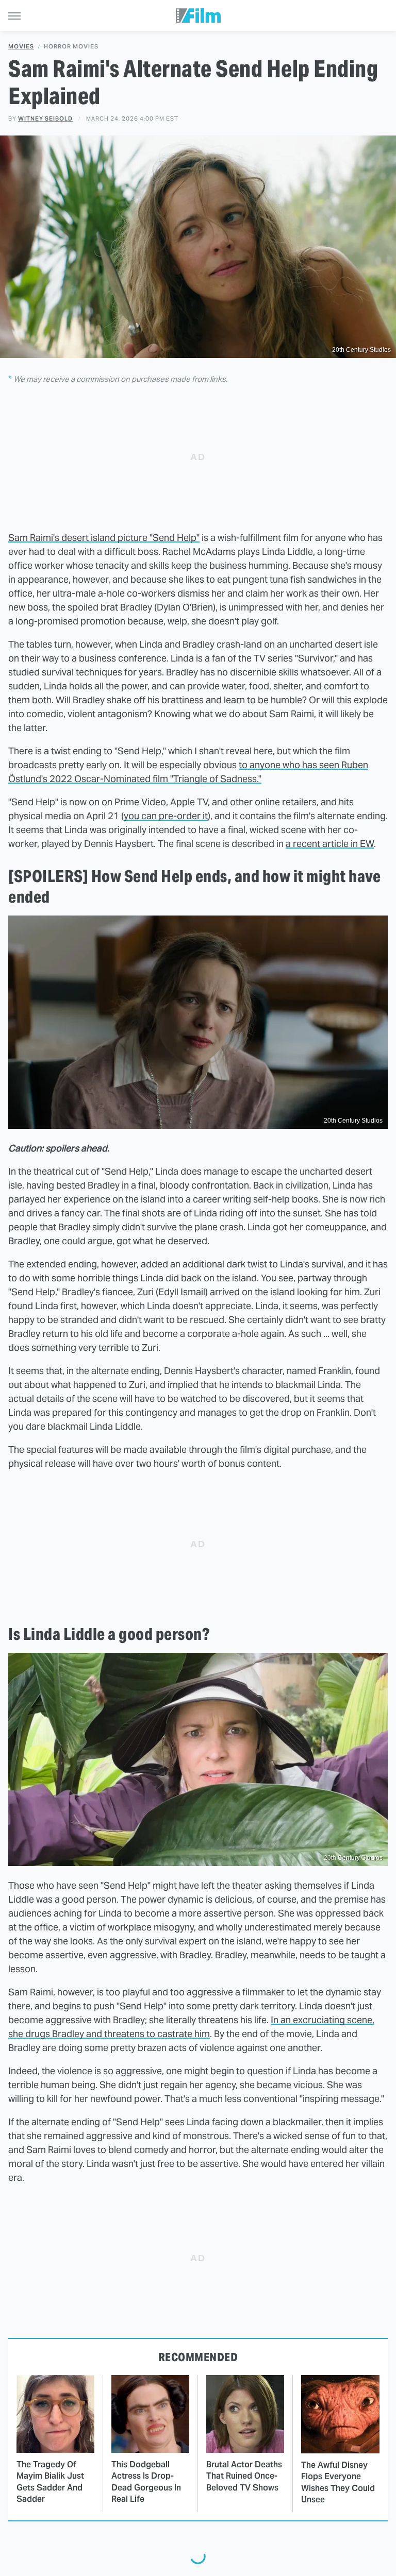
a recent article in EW (330, 844)
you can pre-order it (166, 816)
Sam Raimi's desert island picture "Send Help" (104, 538)
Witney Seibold (45, 118)
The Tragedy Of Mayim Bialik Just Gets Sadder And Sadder (50, 2482)
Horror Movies (71, 47)
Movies (21, 47)
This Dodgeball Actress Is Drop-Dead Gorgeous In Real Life (146, 2482)
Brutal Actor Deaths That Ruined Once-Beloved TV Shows (244, 2476)
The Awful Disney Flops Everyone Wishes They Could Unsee (338, 2482)
